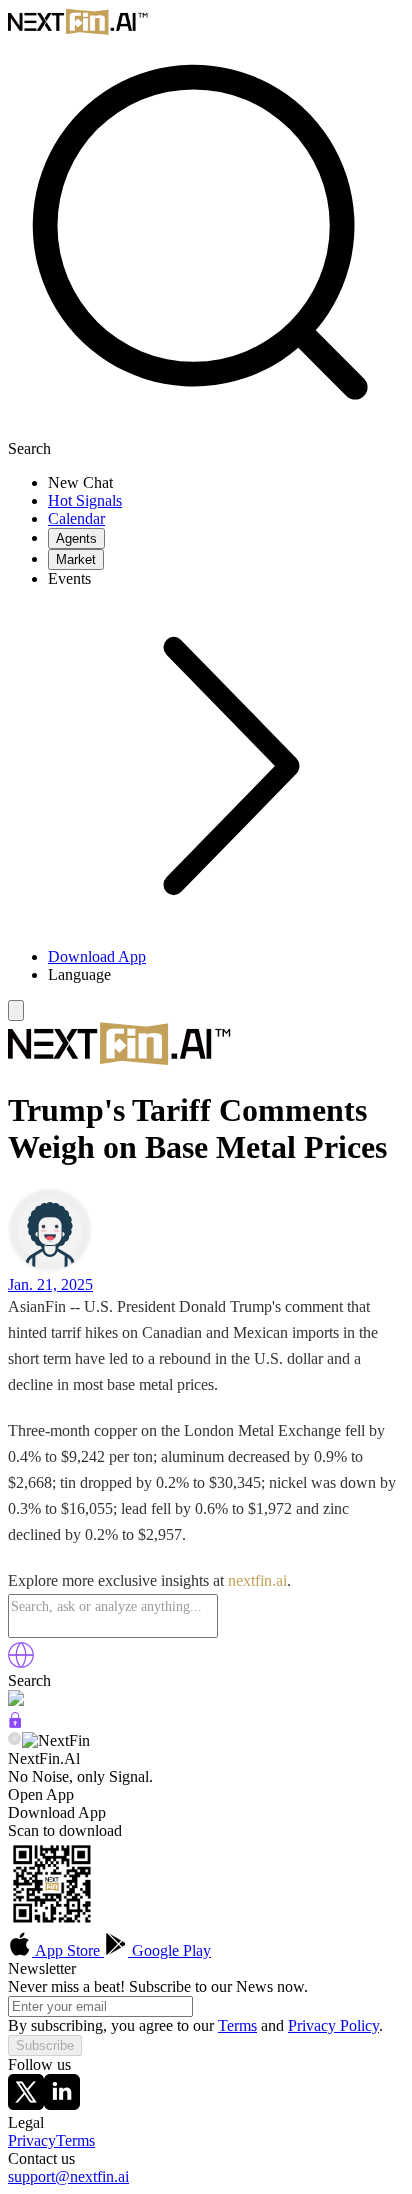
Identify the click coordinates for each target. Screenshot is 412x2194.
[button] (226, 975)
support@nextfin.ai (68, 2176)
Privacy (32, 2140)
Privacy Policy (333, 2025)
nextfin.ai (257, 1580)
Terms (237, 2025)
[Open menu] (16, 1010)
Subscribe (45, 2045)
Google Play (169, 1950)
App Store (68, 1950)
